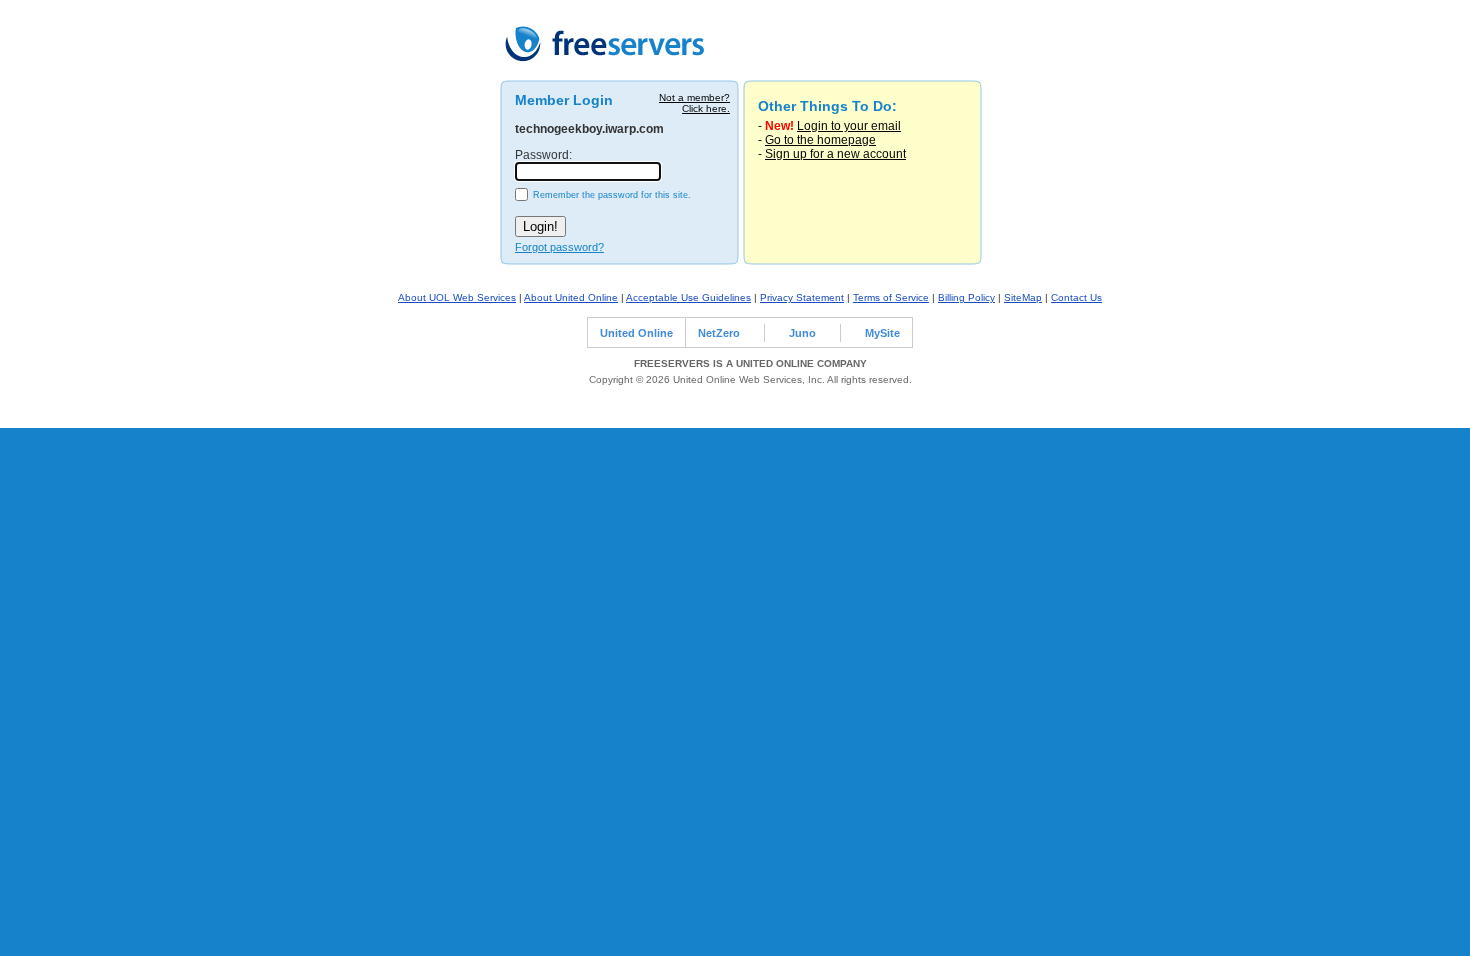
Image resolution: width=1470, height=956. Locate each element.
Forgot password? (559, 247)
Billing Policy (966, 297)
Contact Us (1076, 297)
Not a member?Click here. (694, 103)
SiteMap (1023, 297)
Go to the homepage (820, 140)
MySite (882, 333)
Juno (802, 333)
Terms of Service (891, 297)
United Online (636, 333)
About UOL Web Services (457, 297)
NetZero (719, 333)
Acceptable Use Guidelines (688, 297)
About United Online (571, 297)
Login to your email (849, 126)
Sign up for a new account (835, 154)
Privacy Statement (802, 297)
